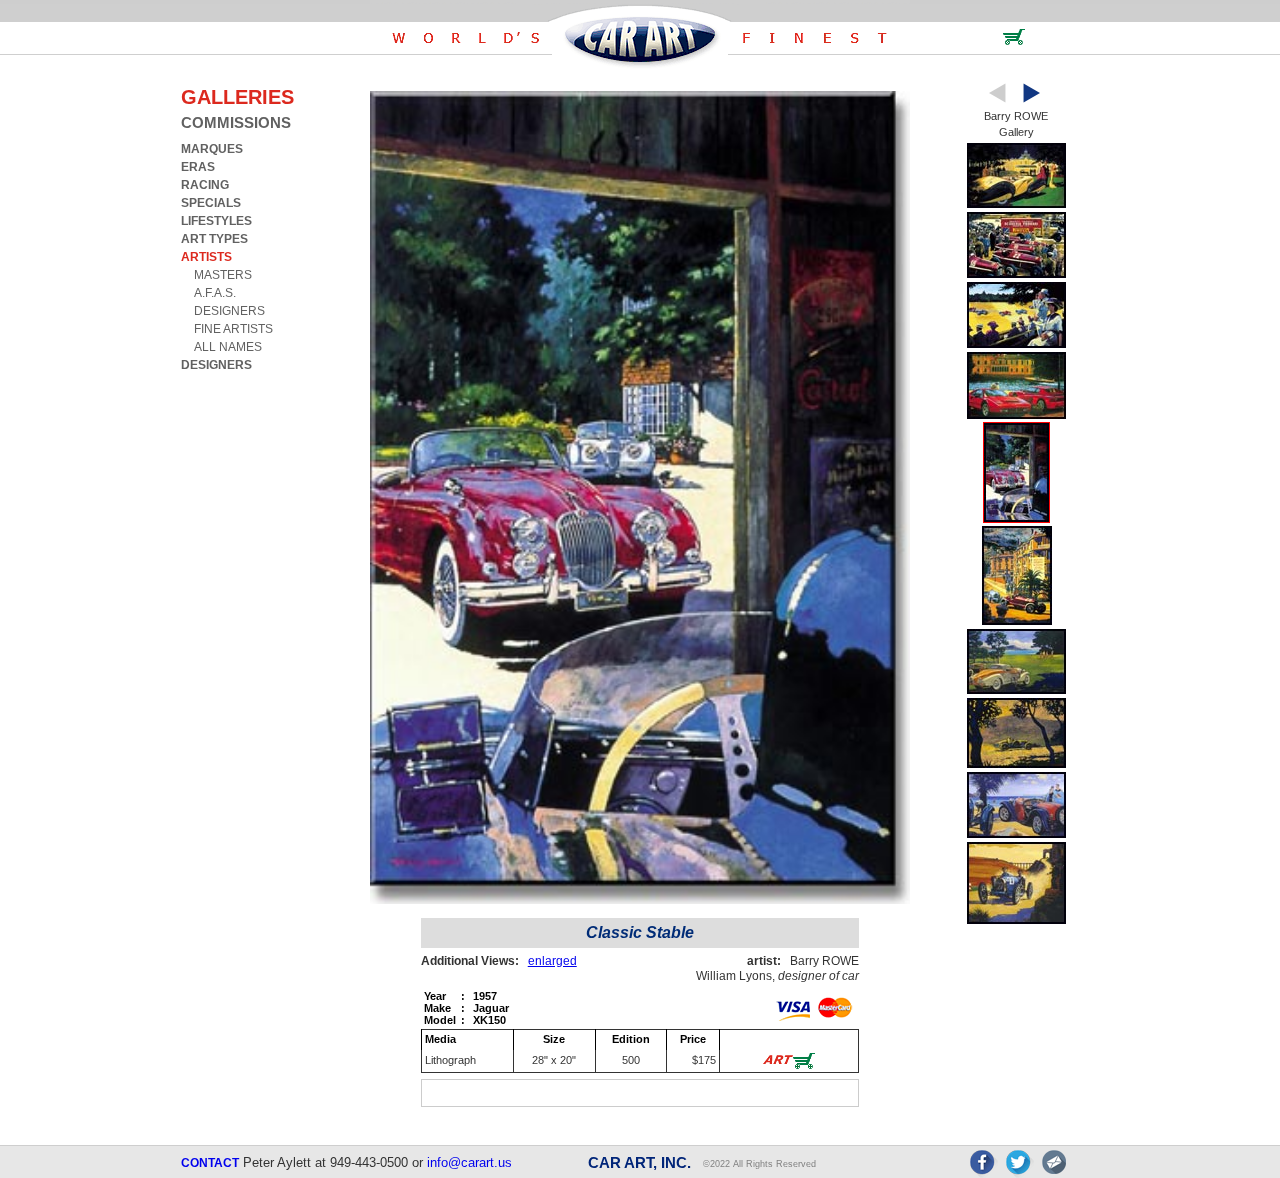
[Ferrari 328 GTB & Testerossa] (1016, 415)
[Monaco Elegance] (1016, 204)
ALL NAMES (228, 347)
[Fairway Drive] (1016, 690)
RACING (205, 185)
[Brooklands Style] (1016, 344)
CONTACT (210, 1163)
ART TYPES (214, 239)
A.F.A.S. (215, 293)
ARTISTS (206, 257)
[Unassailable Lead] (1016, 920)
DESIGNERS (229, 311)
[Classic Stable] (1016, 518)
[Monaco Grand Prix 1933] (1017, 621)
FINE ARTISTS (233, 329)
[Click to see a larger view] (640, 899)
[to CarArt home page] (640, 64)
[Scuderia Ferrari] (1016, 274)
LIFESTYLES (216, 221)
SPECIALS (211, 203)
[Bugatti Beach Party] (1016, 834)
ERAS (198, 167)
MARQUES (212, 149)
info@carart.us (469, 1162)
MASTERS (223, 275)
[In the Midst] (1016, 764)
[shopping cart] (1014, 41)
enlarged (552, 961)
